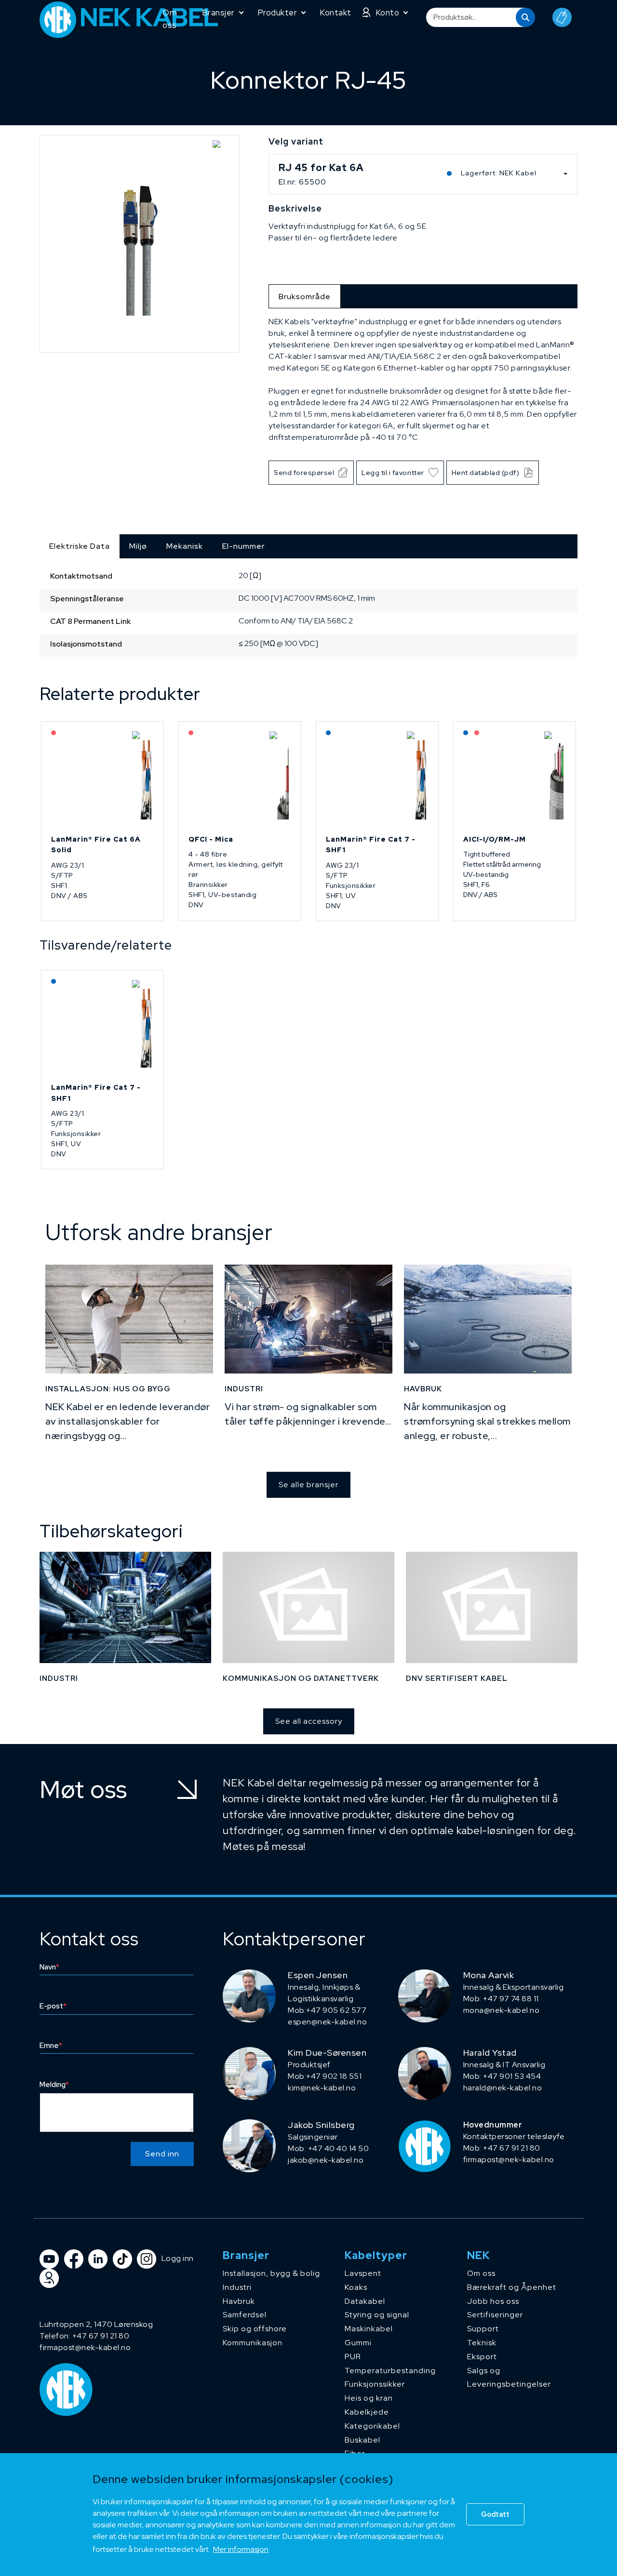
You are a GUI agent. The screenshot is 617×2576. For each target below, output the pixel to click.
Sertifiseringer (495, 2315)
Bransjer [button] (218, 13)
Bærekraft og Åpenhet (512, 2287)
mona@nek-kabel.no (502, 2010)
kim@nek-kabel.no (322, 2088)
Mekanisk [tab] (185, 546)
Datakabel (365, 2301)
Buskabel (362, 2440)
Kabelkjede (367, 2412)
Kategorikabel (372, 2426)
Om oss (170, 19)
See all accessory (309, 1721)
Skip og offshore (255, 2329)
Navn (49, 1967)
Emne (51, 2046)
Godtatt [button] (495, 2514)
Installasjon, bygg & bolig (271, 2273)
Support (483, 2329)
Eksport (482, 2357)
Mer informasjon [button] (241, 2549)
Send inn (162, 2154)
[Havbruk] (488, 1319)
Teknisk (482, 2343)
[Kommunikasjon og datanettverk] (308, 1607)
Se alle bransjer (308, 1485)
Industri (237, 2287)
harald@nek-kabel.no (503, 2088)
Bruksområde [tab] (305, 297)
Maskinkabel (369, 2329)
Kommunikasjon (253, 2343)
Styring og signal (377, 2315)
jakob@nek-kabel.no (326, 2160)
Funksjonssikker (375, 2384)
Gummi (358, 2343)
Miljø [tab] (138, 546)
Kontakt (335, 13)
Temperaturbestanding (390, 2371)
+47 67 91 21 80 (101, 2336)
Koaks (356, 2287)
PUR (353, 2357)
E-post (53, 2006)
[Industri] (308, 1319)
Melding (54, 2085)
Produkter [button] (277, 13)
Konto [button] (388, 13)
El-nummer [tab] (243, 546)
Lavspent (363, 2273)
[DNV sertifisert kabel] (492, 1607)
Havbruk (239, 2301)
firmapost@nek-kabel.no (509, 2160)
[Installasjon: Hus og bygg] (129, 1319)
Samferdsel (245, 2315)
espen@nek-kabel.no (327, 2022)
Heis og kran (369, 2398)
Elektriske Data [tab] (80, 546)
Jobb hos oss (493, 2301)
